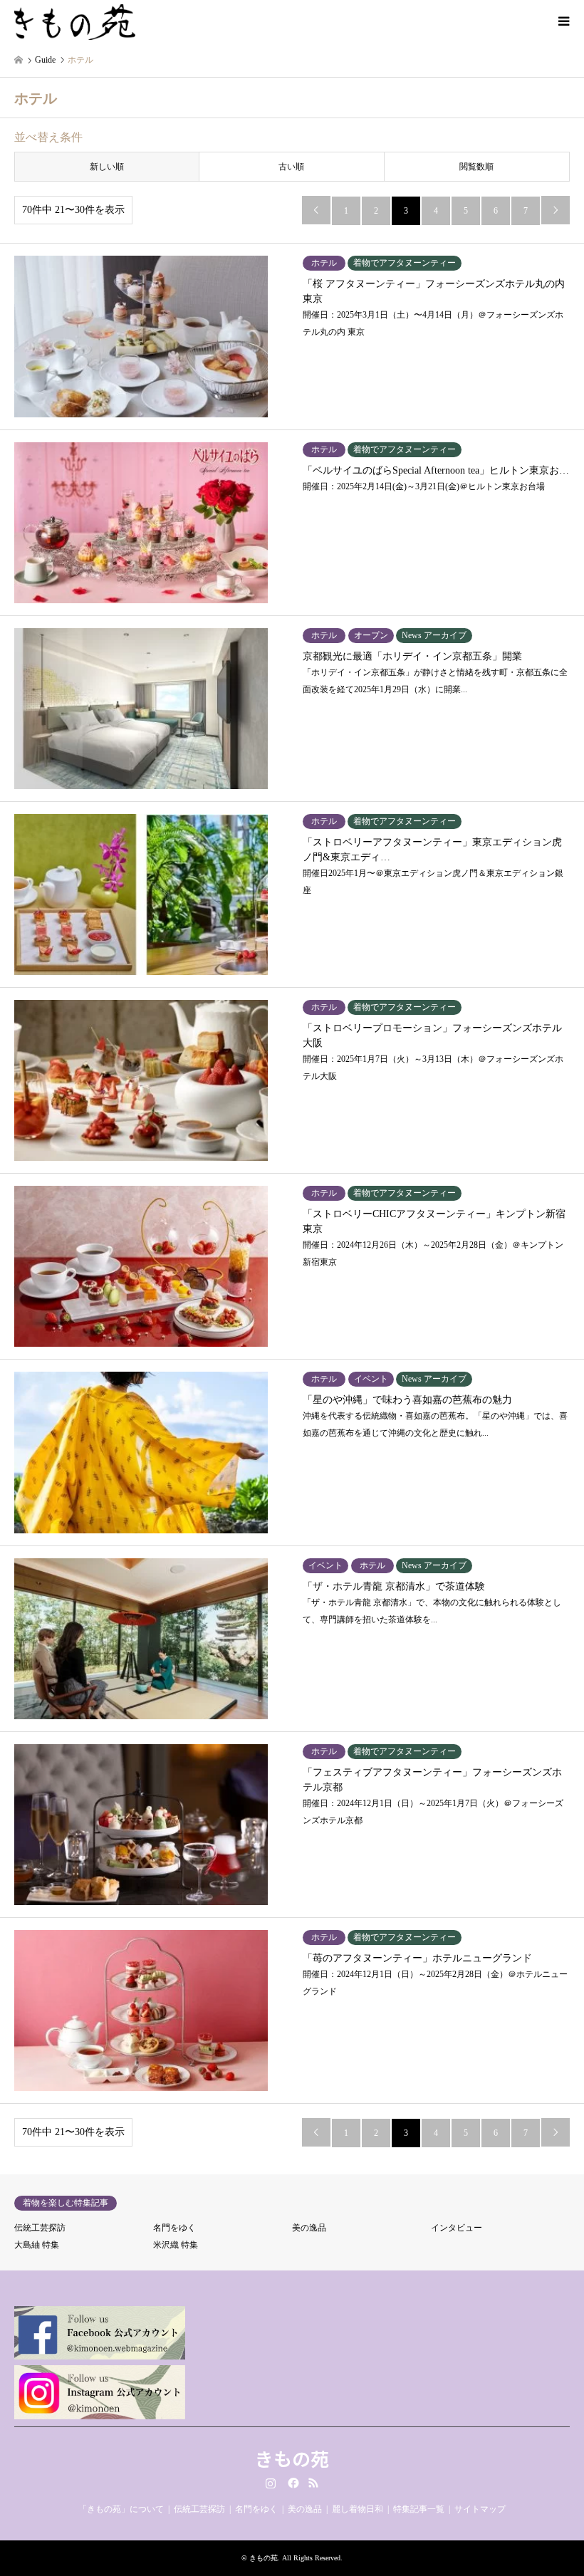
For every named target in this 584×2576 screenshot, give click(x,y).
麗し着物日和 (358, 2509)
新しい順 (107, 167)
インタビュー (457, 2228)
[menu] (563, 21)
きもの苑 (292, 2458)
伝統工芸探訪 (40, 2228)
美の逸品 (309, 2228)
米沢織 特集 (176, 2245)
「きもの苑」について (121, 2509)
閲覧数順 (476, 167)
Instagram (271, 2483)
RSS (313, 2483)
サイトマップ (480, 2509)
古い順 (291, 167)
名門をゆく (174, 2228)
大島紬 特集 (37, 2245)
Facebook (292, 2483)
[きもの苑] (75, 21)
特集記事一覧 (419, 2509)
